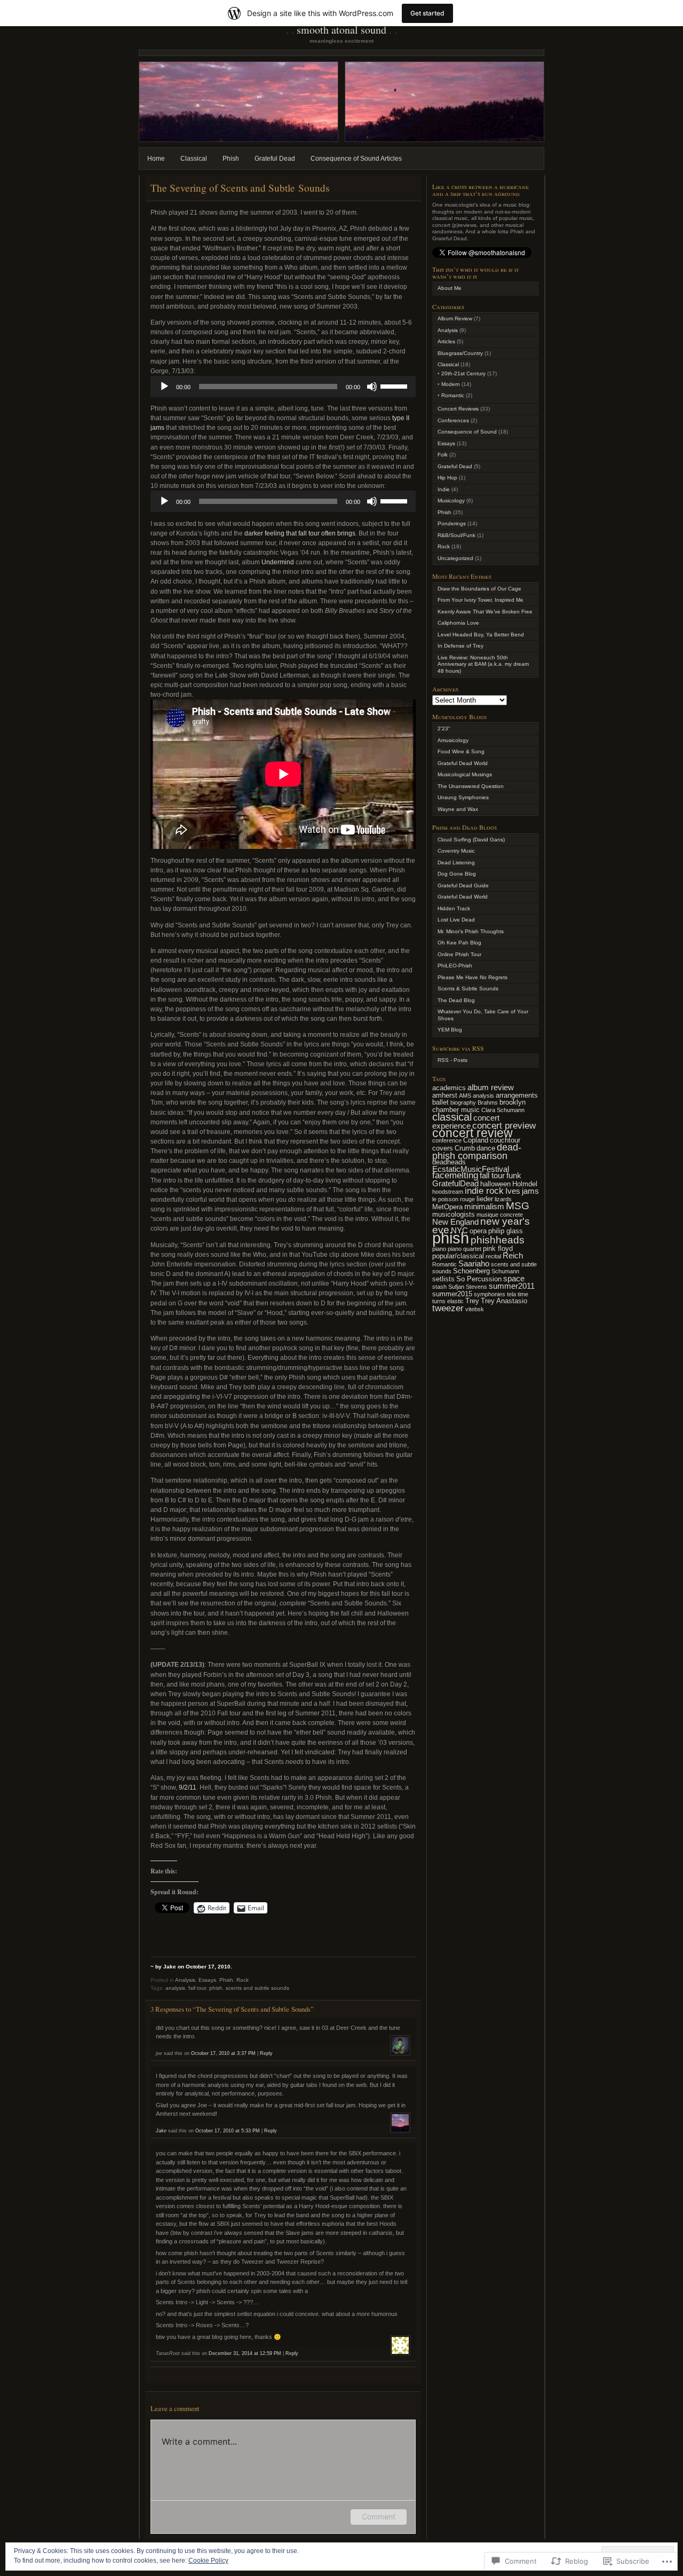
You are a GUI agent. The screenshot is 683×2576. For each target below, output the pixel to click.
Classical (194, 159)
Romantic (453, 395)
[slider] (395, 385)
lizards (503, 1199)
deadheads (449, 1162)
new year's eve (481, 1226)
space (514, 1278)
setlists (443, 1279)
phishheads (498, 1240)
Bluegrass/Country (460, 353)
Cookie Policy (208, 2561)
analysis (175, 1988)
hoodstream (448, 1192)
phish (216, 1988)
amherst (445, 1095)
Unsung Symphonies (463, 797)
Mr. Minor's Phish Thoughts (471, 931)
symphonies (490, 1294)
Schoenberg (471, 1271)
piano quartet (464, 1249)
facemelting (455, 1175)
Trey (472, 1301)
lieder (485, 1199)
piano (439, 1249)
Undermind (278, 562)
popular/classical (458, 1256)
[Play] (164, 387)
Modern (451, 384)
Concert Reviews (458, 409)
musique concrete (500, 1215)
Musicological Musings (465, 774)
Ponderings (452, 523)
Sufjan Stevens (468, 1287)
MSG (518, 1206)
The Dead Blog (456, 1000)
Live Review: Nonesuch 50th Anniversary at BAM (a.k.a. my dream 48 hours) (483, 664)
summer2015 (452, 1294)
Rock (243, 1980)
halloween (495, 1184)
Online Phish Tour (459, 954)
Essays (207, 1980)
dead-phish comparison (477, 1152)
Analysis (185, 1980)
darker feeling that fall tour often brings (300, 533)
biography (463, 1102)
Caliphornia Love (458, 623)
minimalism (484, 1206)
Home (156, 159)
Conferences (453, 420)
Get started (427, 13)
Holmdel (525, 1184)
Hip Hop (447, 478)
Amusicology (453, 740)
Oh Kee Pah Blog (459, 943)
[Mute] (372, 387)
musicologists (454, 1214)
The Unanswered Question (471, 786)
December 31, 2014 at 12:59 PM (245, 2353)
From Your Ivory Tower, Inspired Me (481, 600)
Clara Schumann (503, 1110)
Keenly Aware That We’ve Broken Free (485, 612)
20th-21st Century (463, 373)
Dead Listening (456, 862)
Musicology (451, 501)
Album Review (455, 318)
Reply (266, 2053)
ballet (440, 1102)
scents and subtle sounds (257, 1988)
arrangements (517, 1095)
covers (443, 1148)
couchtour (505, 1140)
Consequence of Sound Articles (356, 159)
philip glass (506, 1231)
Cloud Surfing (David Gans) (471, 840)
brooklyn (513, 1102)
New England (455, 1222)
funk (514, 1175)
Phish (231, 159)
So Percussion (479, 1279)
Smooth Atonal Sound (341, 30)
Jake (161, 2131)
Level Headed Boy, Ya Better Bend (481, 635)
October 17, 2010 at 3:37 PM (223, 2053)
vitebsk (475, 1309)
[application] (283, 387)
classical (452, 1117)
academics (449, 1088)
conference (447, 1140)
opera (478, 1231)
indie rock (484, 1191)
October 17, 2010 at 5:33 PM (228, 2131)
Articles (446, 341)
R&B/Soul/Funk (456, 535)
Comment (379, 2516)
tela (511, 1294)
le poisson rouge (454, 1199)
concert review (472, 1133)
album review (491, 1087)
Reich (513, 1255)
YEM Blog (450, 1030)
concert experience (466, 1122)
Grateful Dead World (463, 763)
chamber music (456, 1110)
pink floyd (498, 1248)
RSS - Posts (452, 1060)
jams (530, 1191)
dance (486, 1148)
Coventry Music (456, 851)
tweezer (448, 1308)
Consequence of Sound (467, 432)
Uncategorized (455, 558)
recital (493, 1256)
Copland (476, 1140)
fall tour (197, 1988)
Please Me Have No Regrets (472, 977)
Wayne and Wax (458, 809)
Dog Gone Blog (457, 874)
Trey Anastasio (504, 1301)
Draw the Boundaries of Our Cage (479, 589)
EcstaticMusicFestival (471, 1169)
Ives (513, 1191)
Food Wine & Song (461, 751)
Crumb (465, 1148)
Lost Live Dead (456, 920)
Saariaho (474, 1263)
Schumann (505, 1271)
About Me (450, 288)
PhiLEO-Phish (455, 966)
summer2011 (512, 1286)
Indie (444, 489)
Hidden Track (454, 908)
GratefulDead (455, 1183)
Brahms (488, 1102)
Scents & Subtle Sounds (468, 988)
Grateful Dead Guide (463, 885)
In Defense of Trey (460, 646)
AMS (465, 1096)
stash (439, 1287)
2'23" (444, 728)
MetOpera (447, 1207)
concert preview (504, 1126)
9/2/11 (188, 1787)
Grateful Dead (275, 159)
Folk (443, 455)
